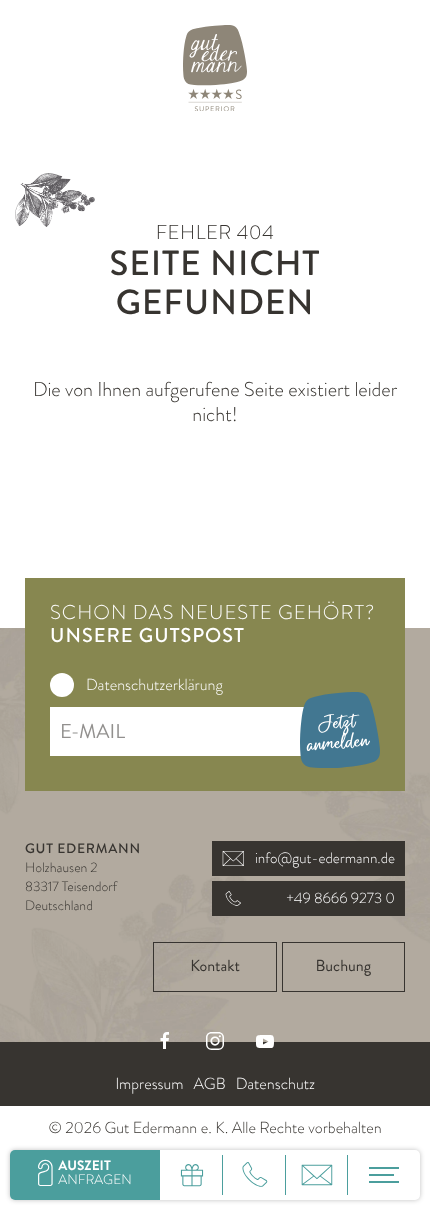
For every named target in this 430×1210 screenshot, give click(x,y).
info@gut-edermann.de (325, 858)
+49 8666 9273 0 (340, 898)
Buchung (344, 966)
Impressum (149, 1084)
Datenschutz (275, 1084)
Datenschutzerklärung (154, 685)
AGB (209, 1084)
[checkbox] (62, 685)
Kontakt (215, 966)
